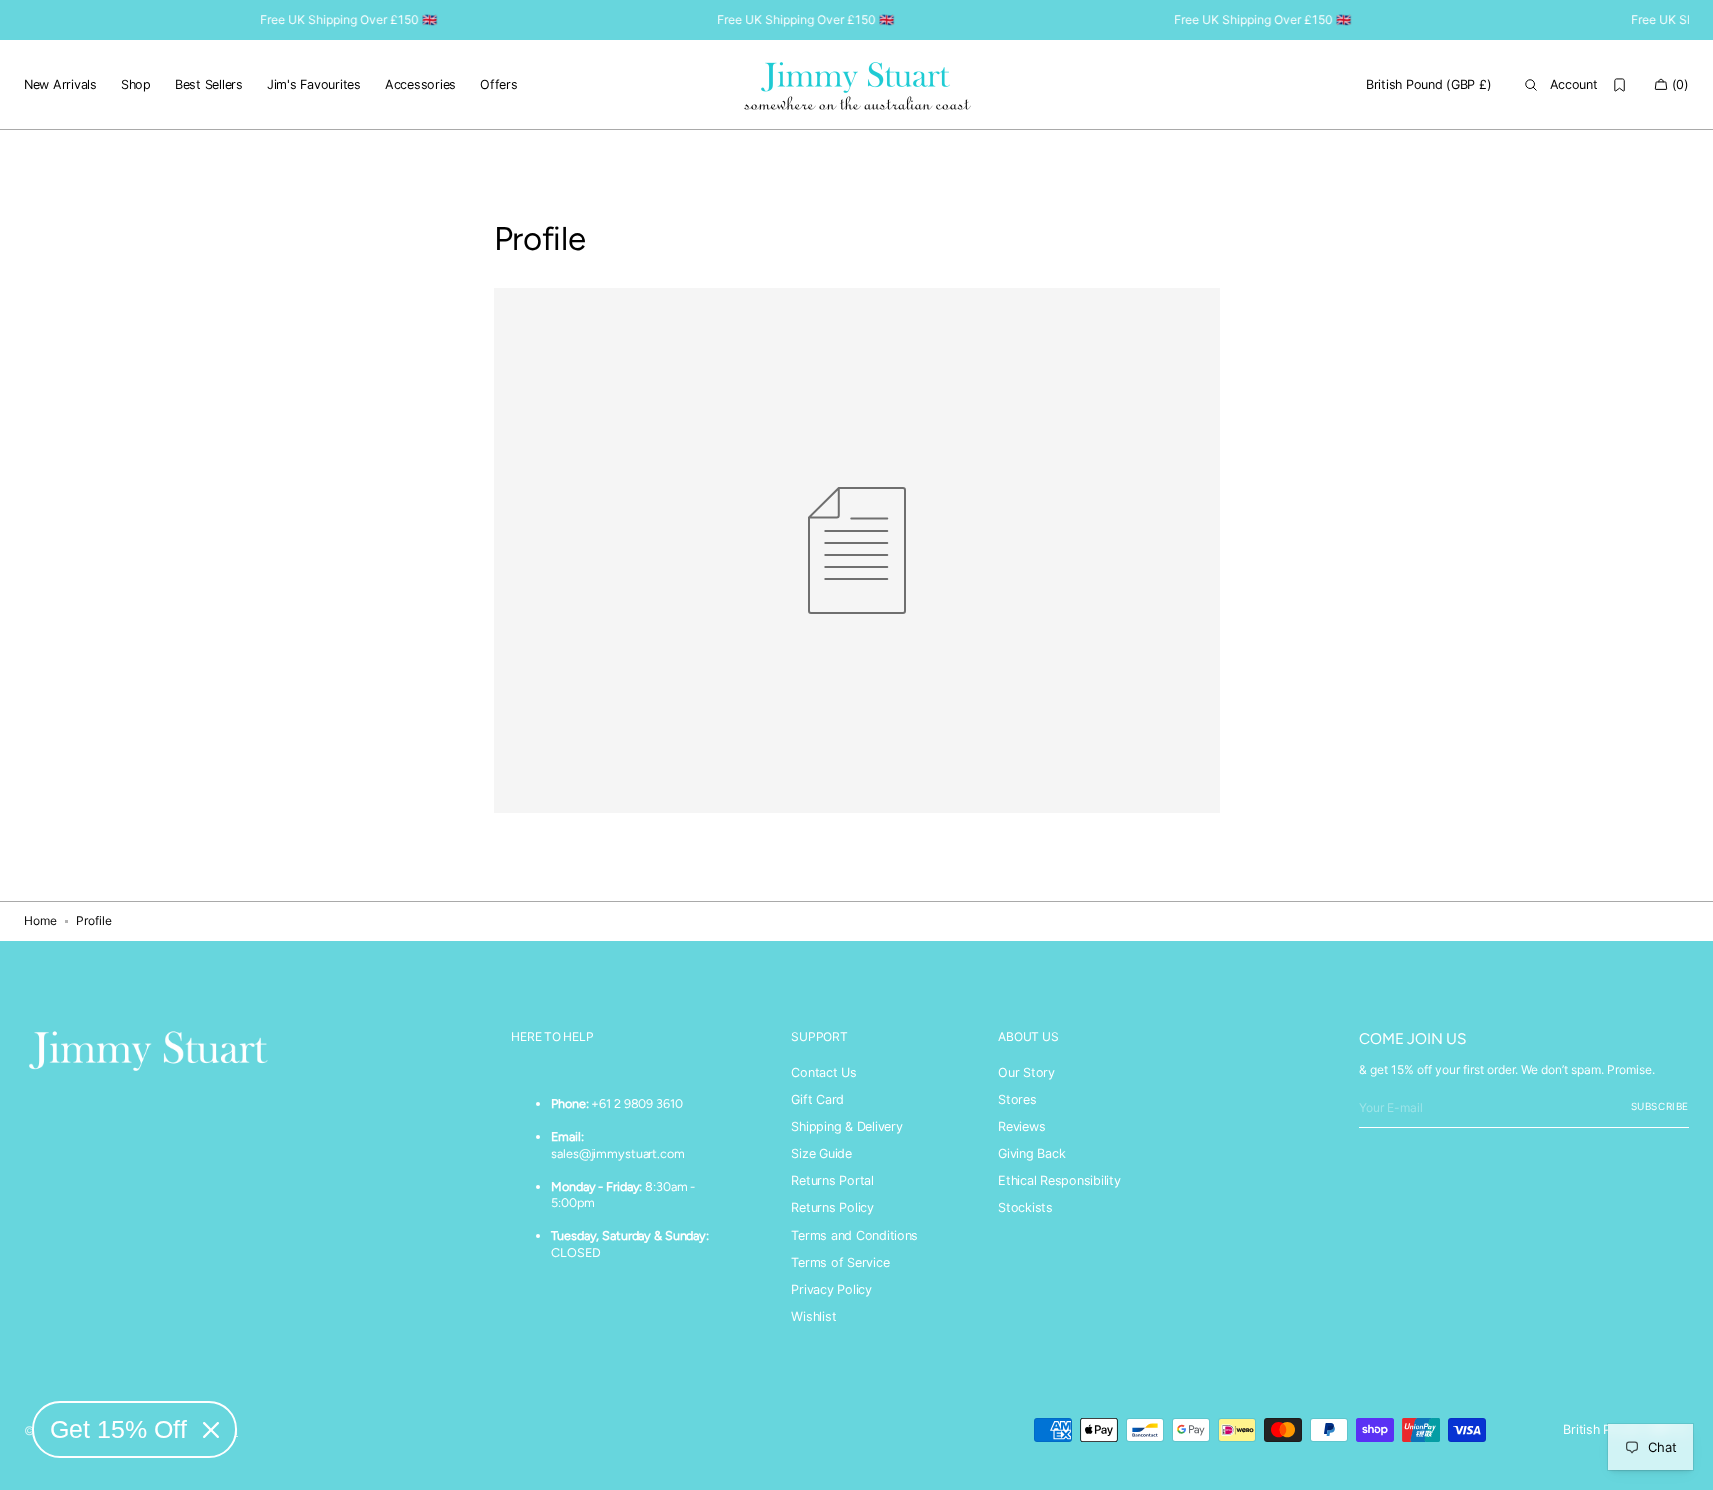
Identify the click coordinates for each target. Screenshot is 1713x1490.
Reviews (1021, 1126)
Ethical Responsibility (1059, 1180)
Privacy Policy (831, 1289)
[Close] (211, 1430)
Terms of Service (840, 1262)
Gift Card (817, 1099)
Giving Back (1031, 1153)
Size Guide (821, 1153)
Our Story (1026, 1072)
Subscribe (1660, 1106)
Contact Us (823, 1072)
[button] (1429, 85)
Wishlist (813, 1316)
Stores (1017, 1099)
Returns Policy (832, 1207)
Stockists (1025, 1207)
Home (40, 920)
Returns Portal (832, 1180)
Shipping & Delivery (846, 1126)
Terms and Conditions (854, 1235)
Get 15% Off (118, 1429)
